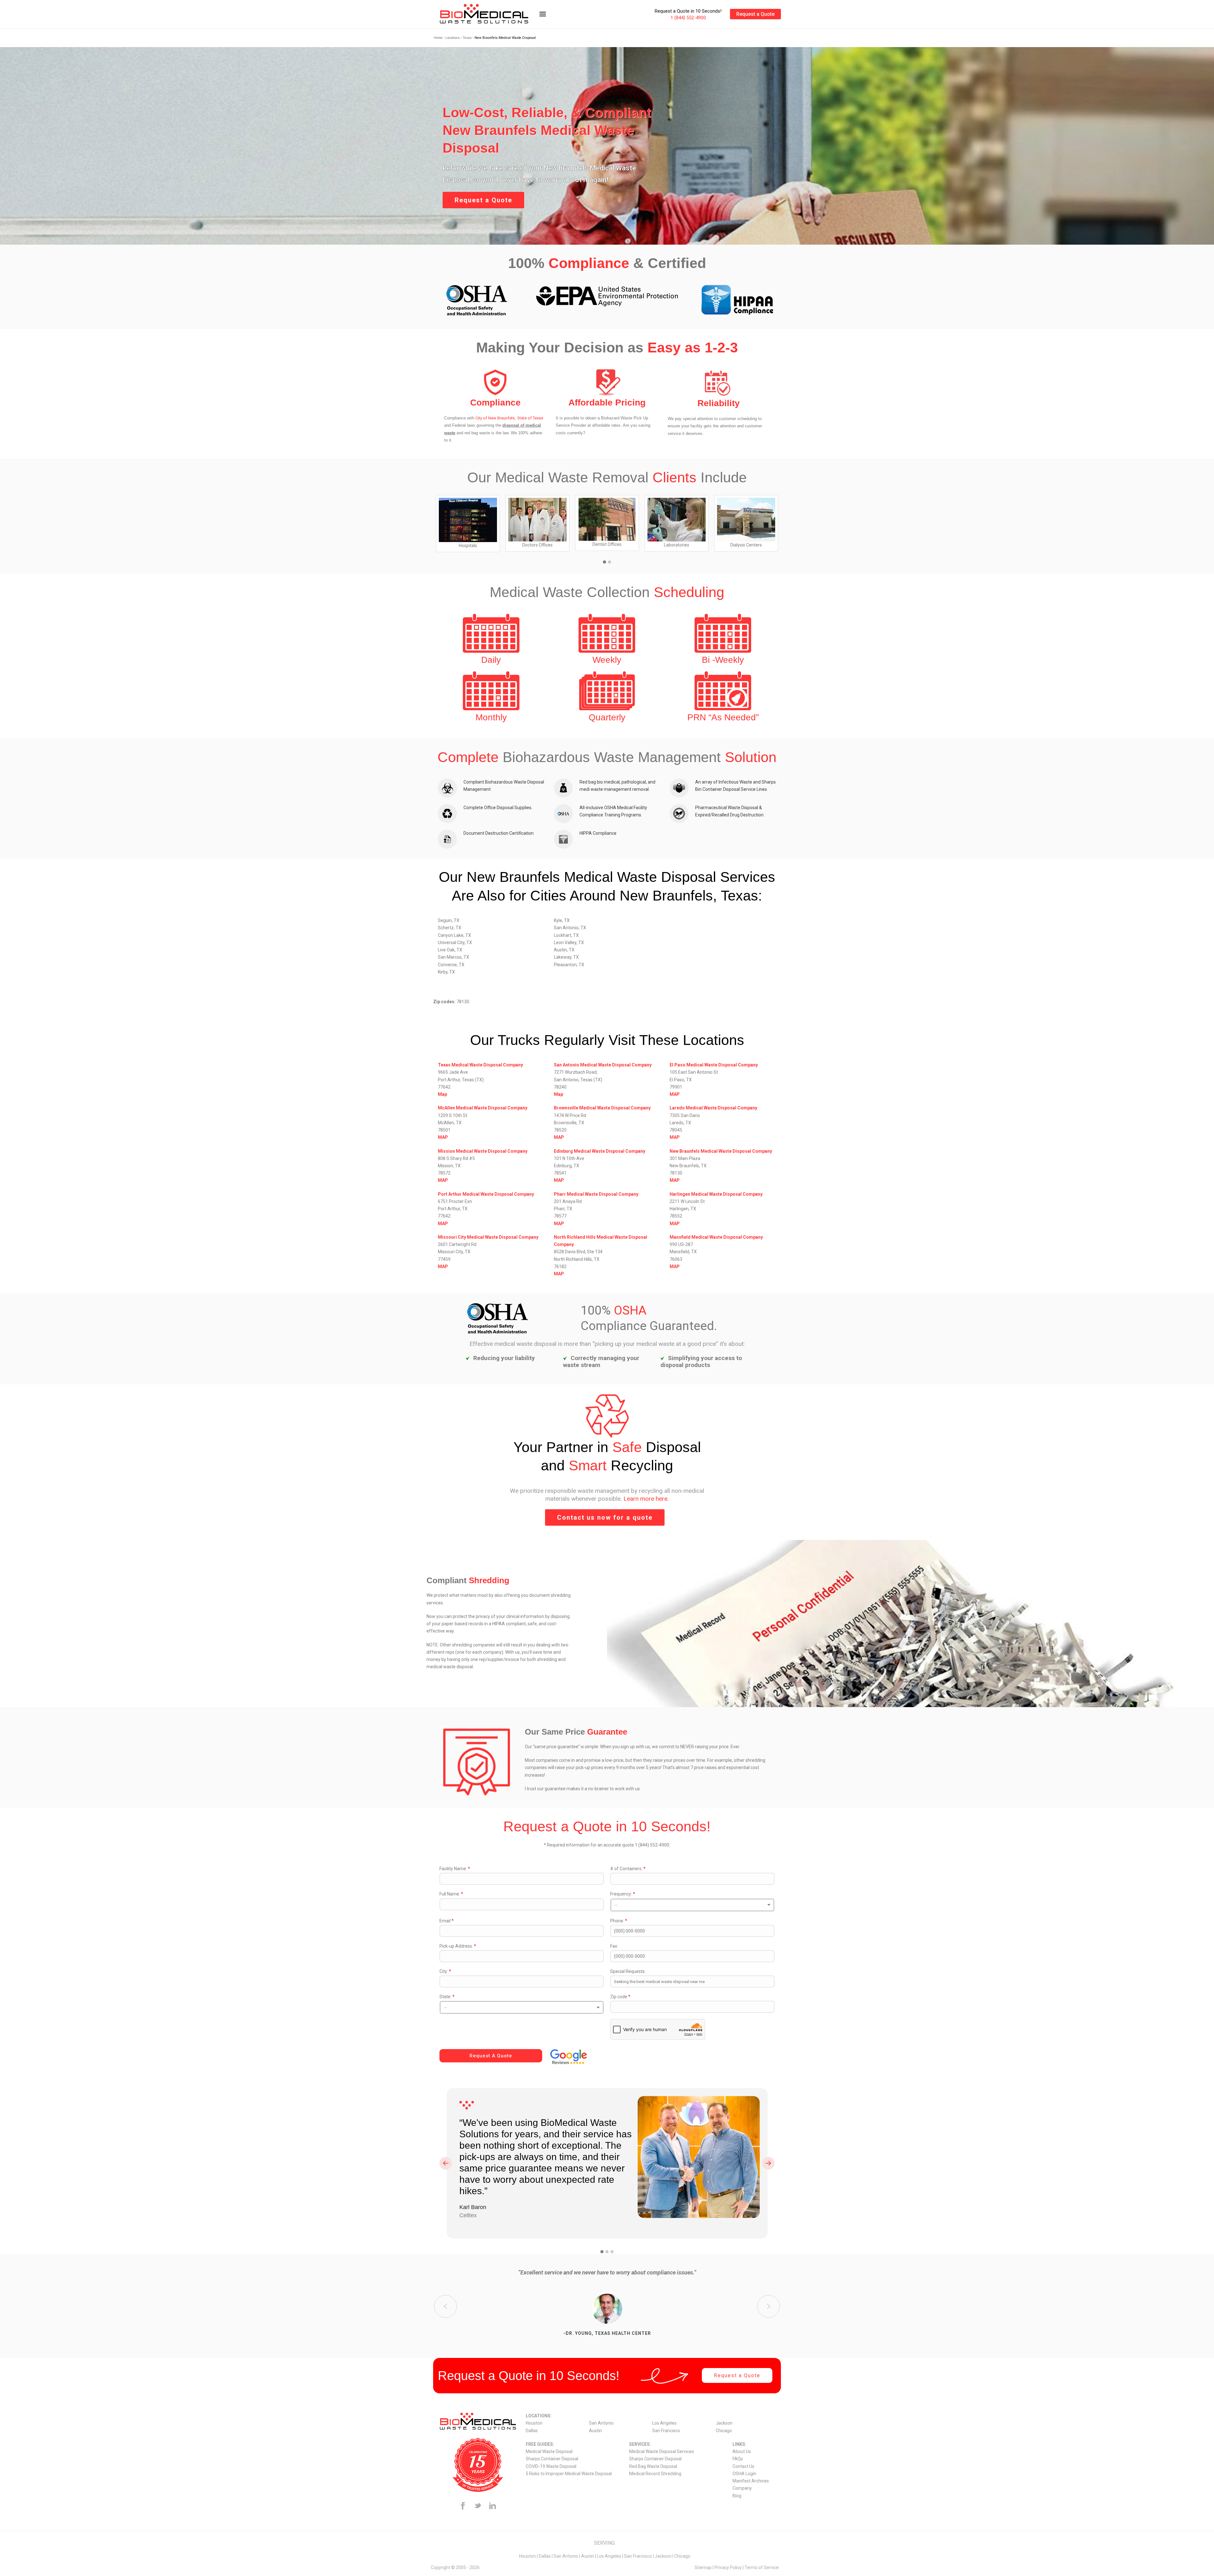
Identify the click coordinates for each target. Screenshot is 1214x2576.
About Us (742, 2451)
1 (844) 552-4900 (688, 18)
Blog (737, 2496)
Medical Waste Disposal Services (662, 2451)
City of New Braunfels (495, 418)
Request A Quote (491, 2056)
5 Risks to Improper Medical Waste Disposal (569, 2474)
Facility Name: (455, 1869)
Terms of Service (762, 2567)
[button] (604, 562)
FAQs (738, 2459)
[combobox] (692, 1905)
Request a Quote (755, 14)
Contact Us (743, 2466)
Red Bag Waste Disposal (653, 2466)
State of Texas (530, 418)
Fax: (614, 1946)
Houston (534, 2423)
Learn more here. (646, 1499)
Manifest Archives (751, 2481)
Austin (595, 2431)
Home (438, 38)
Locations (453, 38)
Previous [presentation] (446, 2163)
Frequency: (623, 1894)
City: (445, 1971)
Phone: (619, 1921)
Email (447, 1921)
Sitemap (703, 2567)
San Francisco (666, 2431)
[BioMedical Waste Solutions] (492, 14)
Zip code (620, 1997)
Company (742, 2488)
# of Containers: (628, 1869)
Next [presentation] (768, 2163)
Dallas (532, 2431)
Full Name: (451, 1894)
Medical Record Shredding (655, 2474)
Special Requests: (628, 1971)
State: (447, 1997)
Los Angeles (664, 2423)
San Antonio (601, 2423)
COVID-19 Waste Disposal (551, 2466)
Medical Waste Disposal (549, 2451)
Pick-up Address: (458, 1946)
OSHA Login (744, 2474)
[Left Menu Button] (543, 17)
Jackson (724, 2423)
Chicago (724, 2431)
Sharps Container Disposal (552, 2459)
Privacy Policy (728, 2567)
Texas (467, 38)
